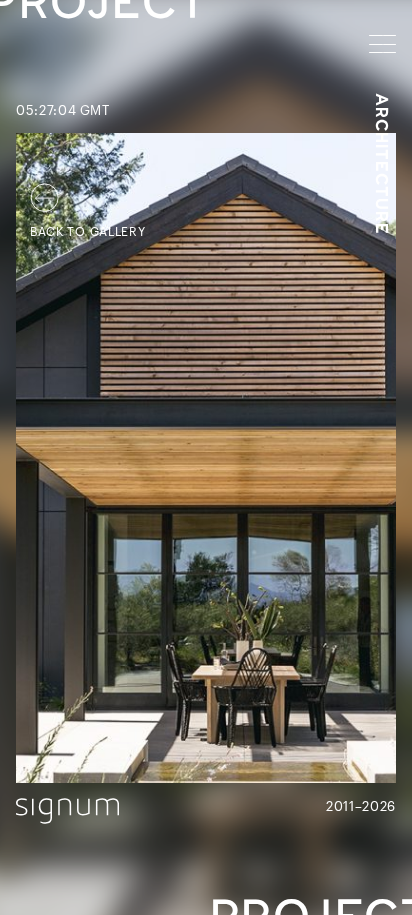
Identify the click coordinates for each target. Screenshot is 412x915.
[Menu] (382, 44)
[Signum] (67, 811)
